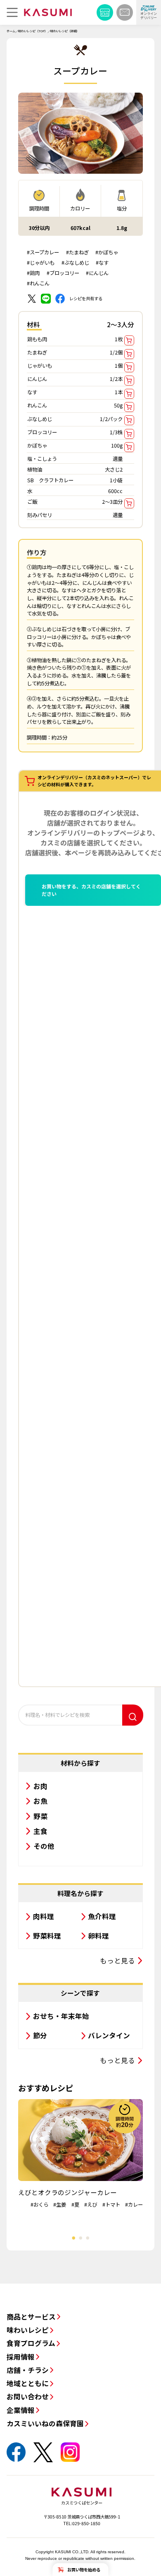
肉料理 (44, 1916)
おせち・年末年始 (61, 2016)
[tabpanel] (80, 2154)
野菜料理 (47, 1936)
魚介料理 (102, 1916)
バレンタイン (109, 2035)
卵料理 (98, 1936)
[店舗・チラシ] (105, 12)
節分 (40, 2035)
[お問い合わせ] (125, 12)
